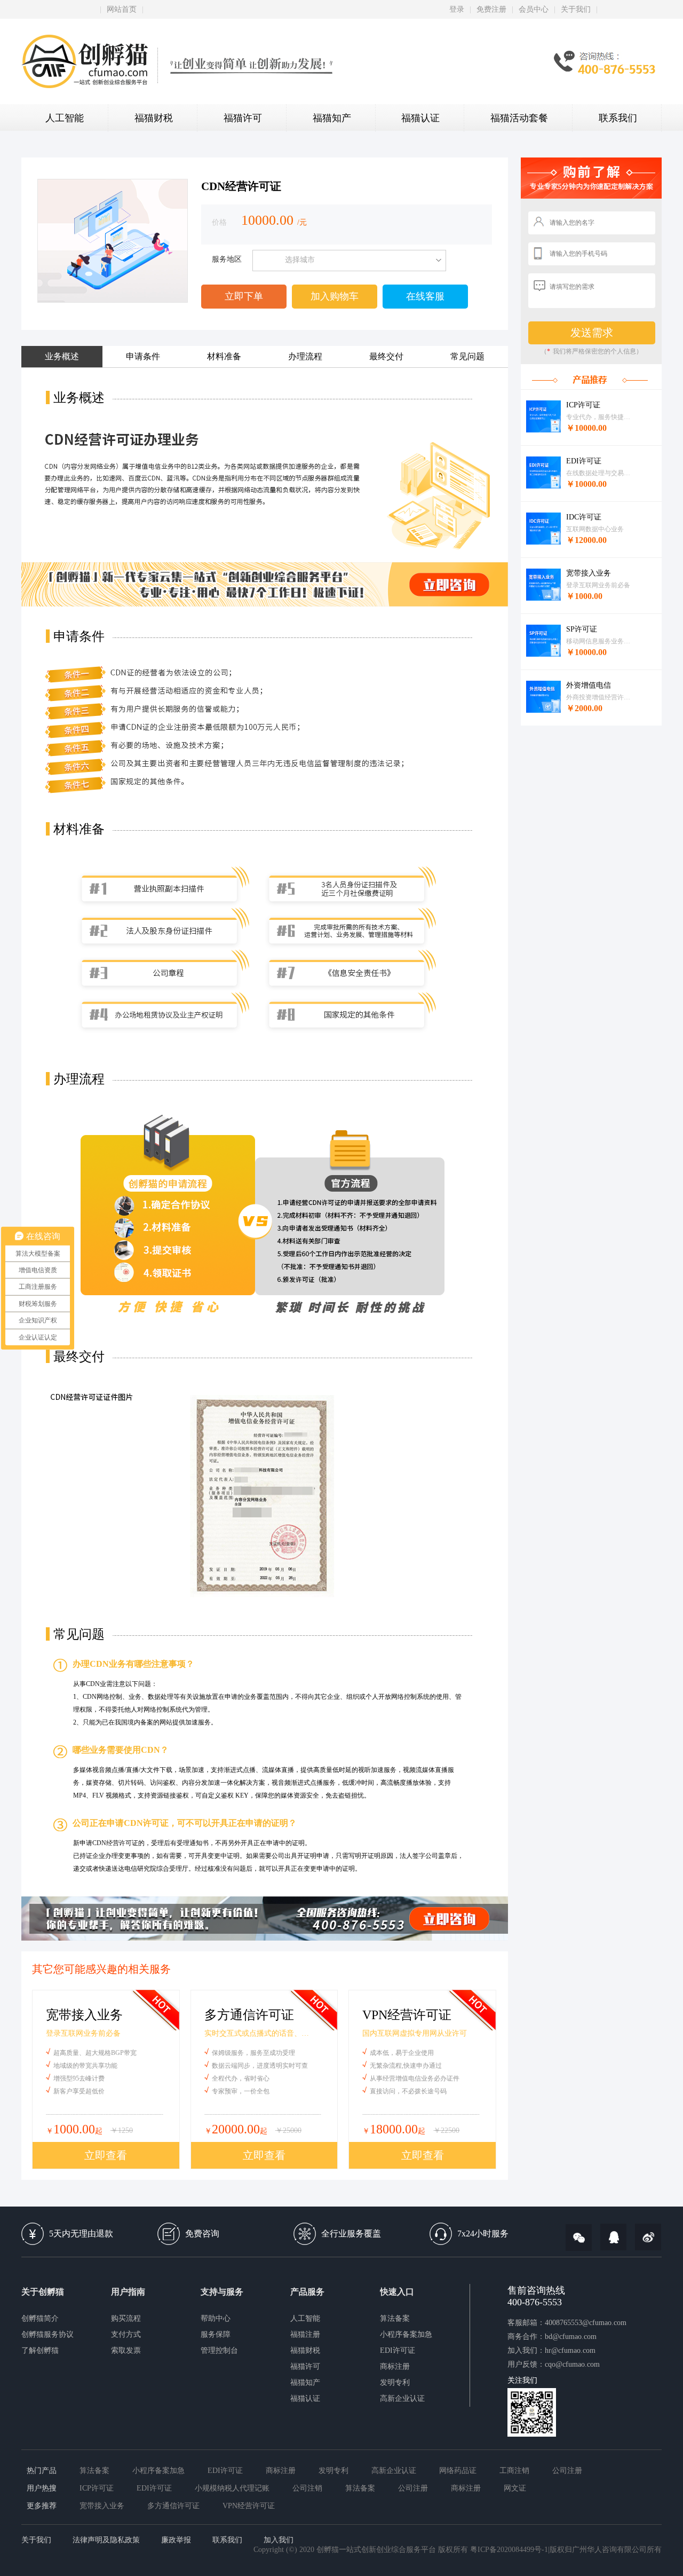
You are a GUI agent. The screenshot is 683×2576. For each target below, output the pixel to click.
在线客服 (425, 296)
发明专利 (395, 2382)
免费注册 (491, 9)
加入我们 (279, 2540)
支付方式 (126, 2334)
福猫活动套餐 (519, 118)
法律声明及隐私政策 (106, 2540)
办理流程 (305, 356)
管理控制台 (219, 2350)
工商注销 (514, 2471)
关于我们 (576, 9)
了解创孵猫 (40, 2350)
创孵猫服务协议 (47, 2334)
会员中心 (534, 9)
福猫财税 (154, 118)
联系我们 (618, 118)
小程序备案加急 (406, 2334)
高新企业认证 (402, 2398)
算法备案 (395, 2318)
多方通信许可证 (173, 2506)
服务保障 (216, 2334)
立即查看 (106, 2155)
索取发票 (126, 2350)
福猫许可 (243, 118)
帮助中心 (216, 2318)
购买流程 (126, 2318)
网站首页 (122, 9)
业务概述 (62, 356)
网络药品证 (458, 2471)
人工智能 (65, 118)
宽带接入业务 (102, 2506)
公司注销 (307, 2488)
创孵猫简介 (40, 2318)
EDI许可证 (398, 2350)
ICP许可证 (97, 2488)
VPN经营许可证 (249, 2506)
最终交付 (386, 356)
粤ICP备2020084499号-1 (509, 2550)
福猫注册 (305, 2334)
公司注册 (567, 2471)
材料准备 (224, 356)
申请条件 (143, 356)
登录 (457, 9)
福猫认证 (420, 118)
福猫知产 (332, 118)
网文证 (515, 2488)
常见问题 (467, 356)
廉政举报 (176, 2540)
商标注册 (395, 2366)
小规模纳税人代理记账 (232, 2488)
